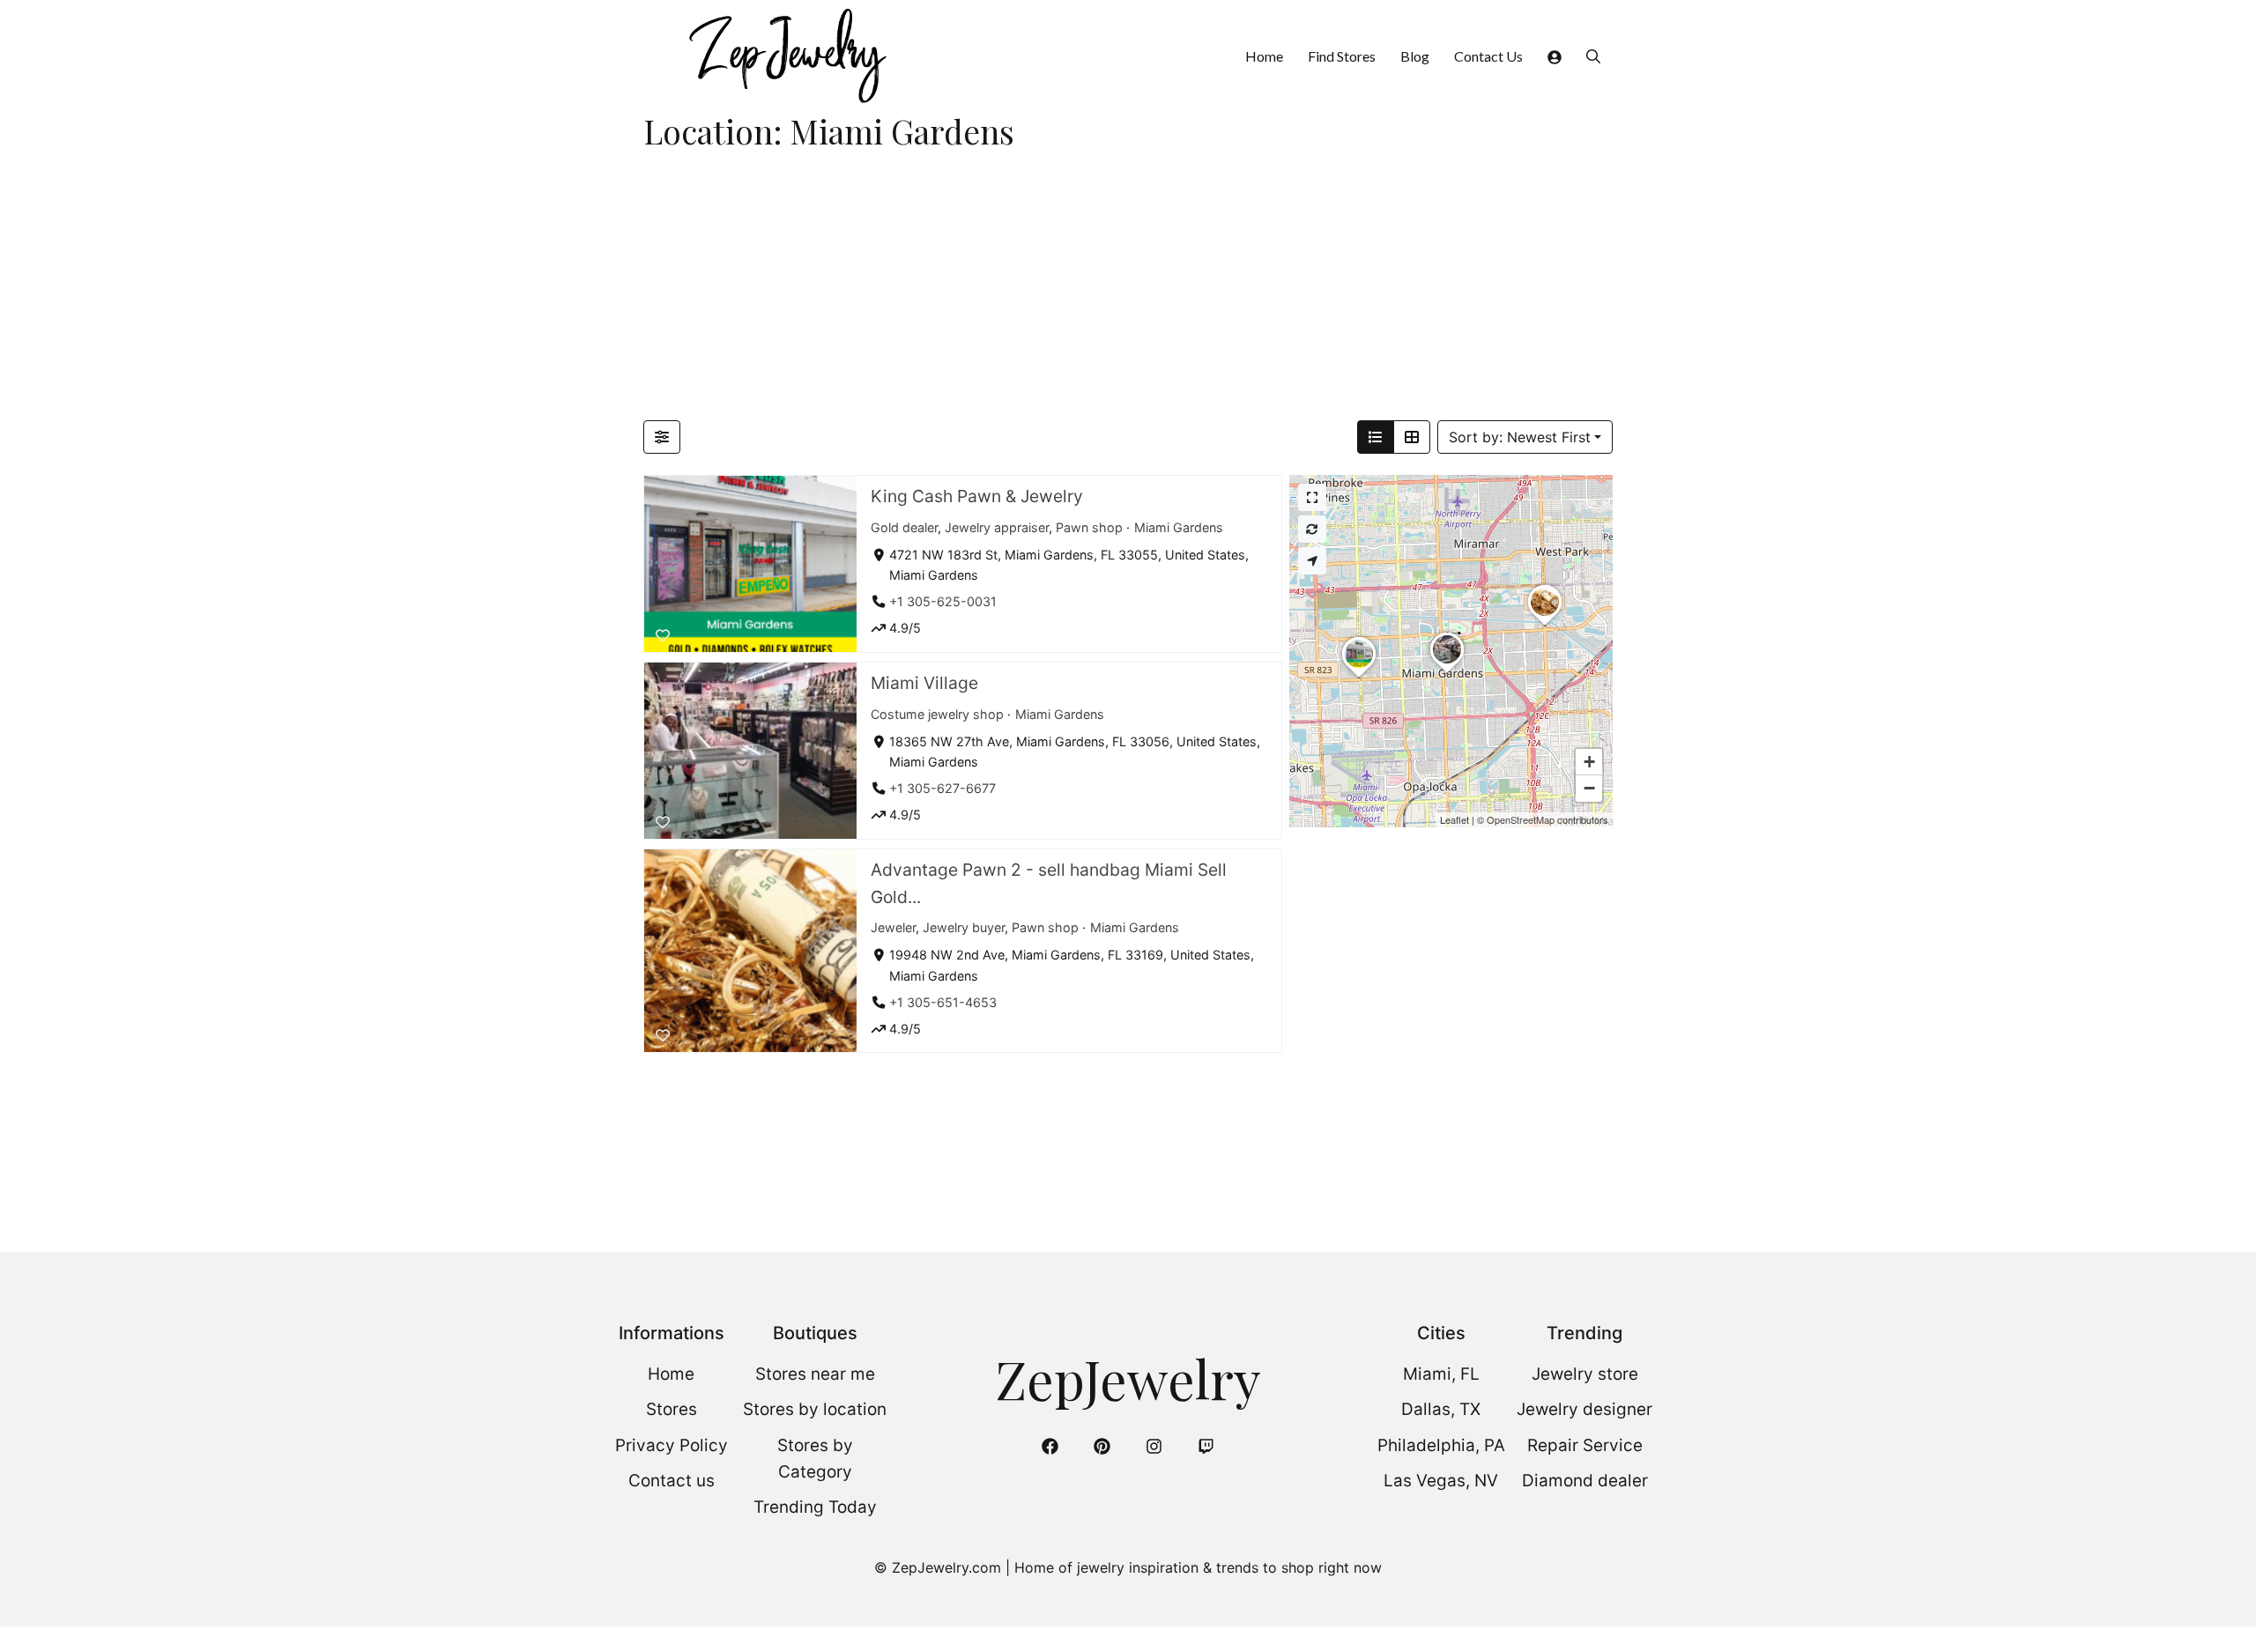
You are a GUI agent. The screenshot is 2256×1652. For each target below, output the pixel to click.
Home (1264, 56)
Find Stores (1342, 56)
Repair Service (1585, 1445)
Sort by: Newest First (1520, 437)
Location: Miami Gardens (829, 131)
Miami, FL (1441, 1374)
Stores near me (815, 1374)
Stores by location (815, 1409)
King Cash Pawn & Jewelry (977, 496)
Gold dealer (904, 526)
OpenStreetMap (1521, 819)
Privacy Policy (672, 1445)
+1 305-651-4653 (943, 1001)
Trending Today (815, 1507)
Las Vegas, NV (1441, 1481)
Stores (672, 1409)
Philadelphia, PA (1441, 1445)
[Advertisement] (1128, 288)
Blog (1415, 56)
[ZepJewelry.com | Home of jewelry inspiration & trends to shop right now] (786, 56)
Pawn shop (1089, 526)
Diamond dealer (1585, 1481)
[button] (1593, 56)
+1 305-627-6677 (942, 788)
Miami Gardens (1179, 526)
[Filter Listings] (662, 437)
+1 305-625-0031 (943, 601)
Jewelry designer (1584, 1409)
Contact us (672, 1481)
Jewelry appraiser (997, 526)
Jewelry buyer (964, 927)
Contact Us (1488, 56)
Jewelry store (1585, 1374)
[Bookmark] (663, 635)
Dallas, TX (1441, 1409)
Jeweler (893, 927)
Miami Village (924, 683)
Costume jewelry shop (937, 713)
